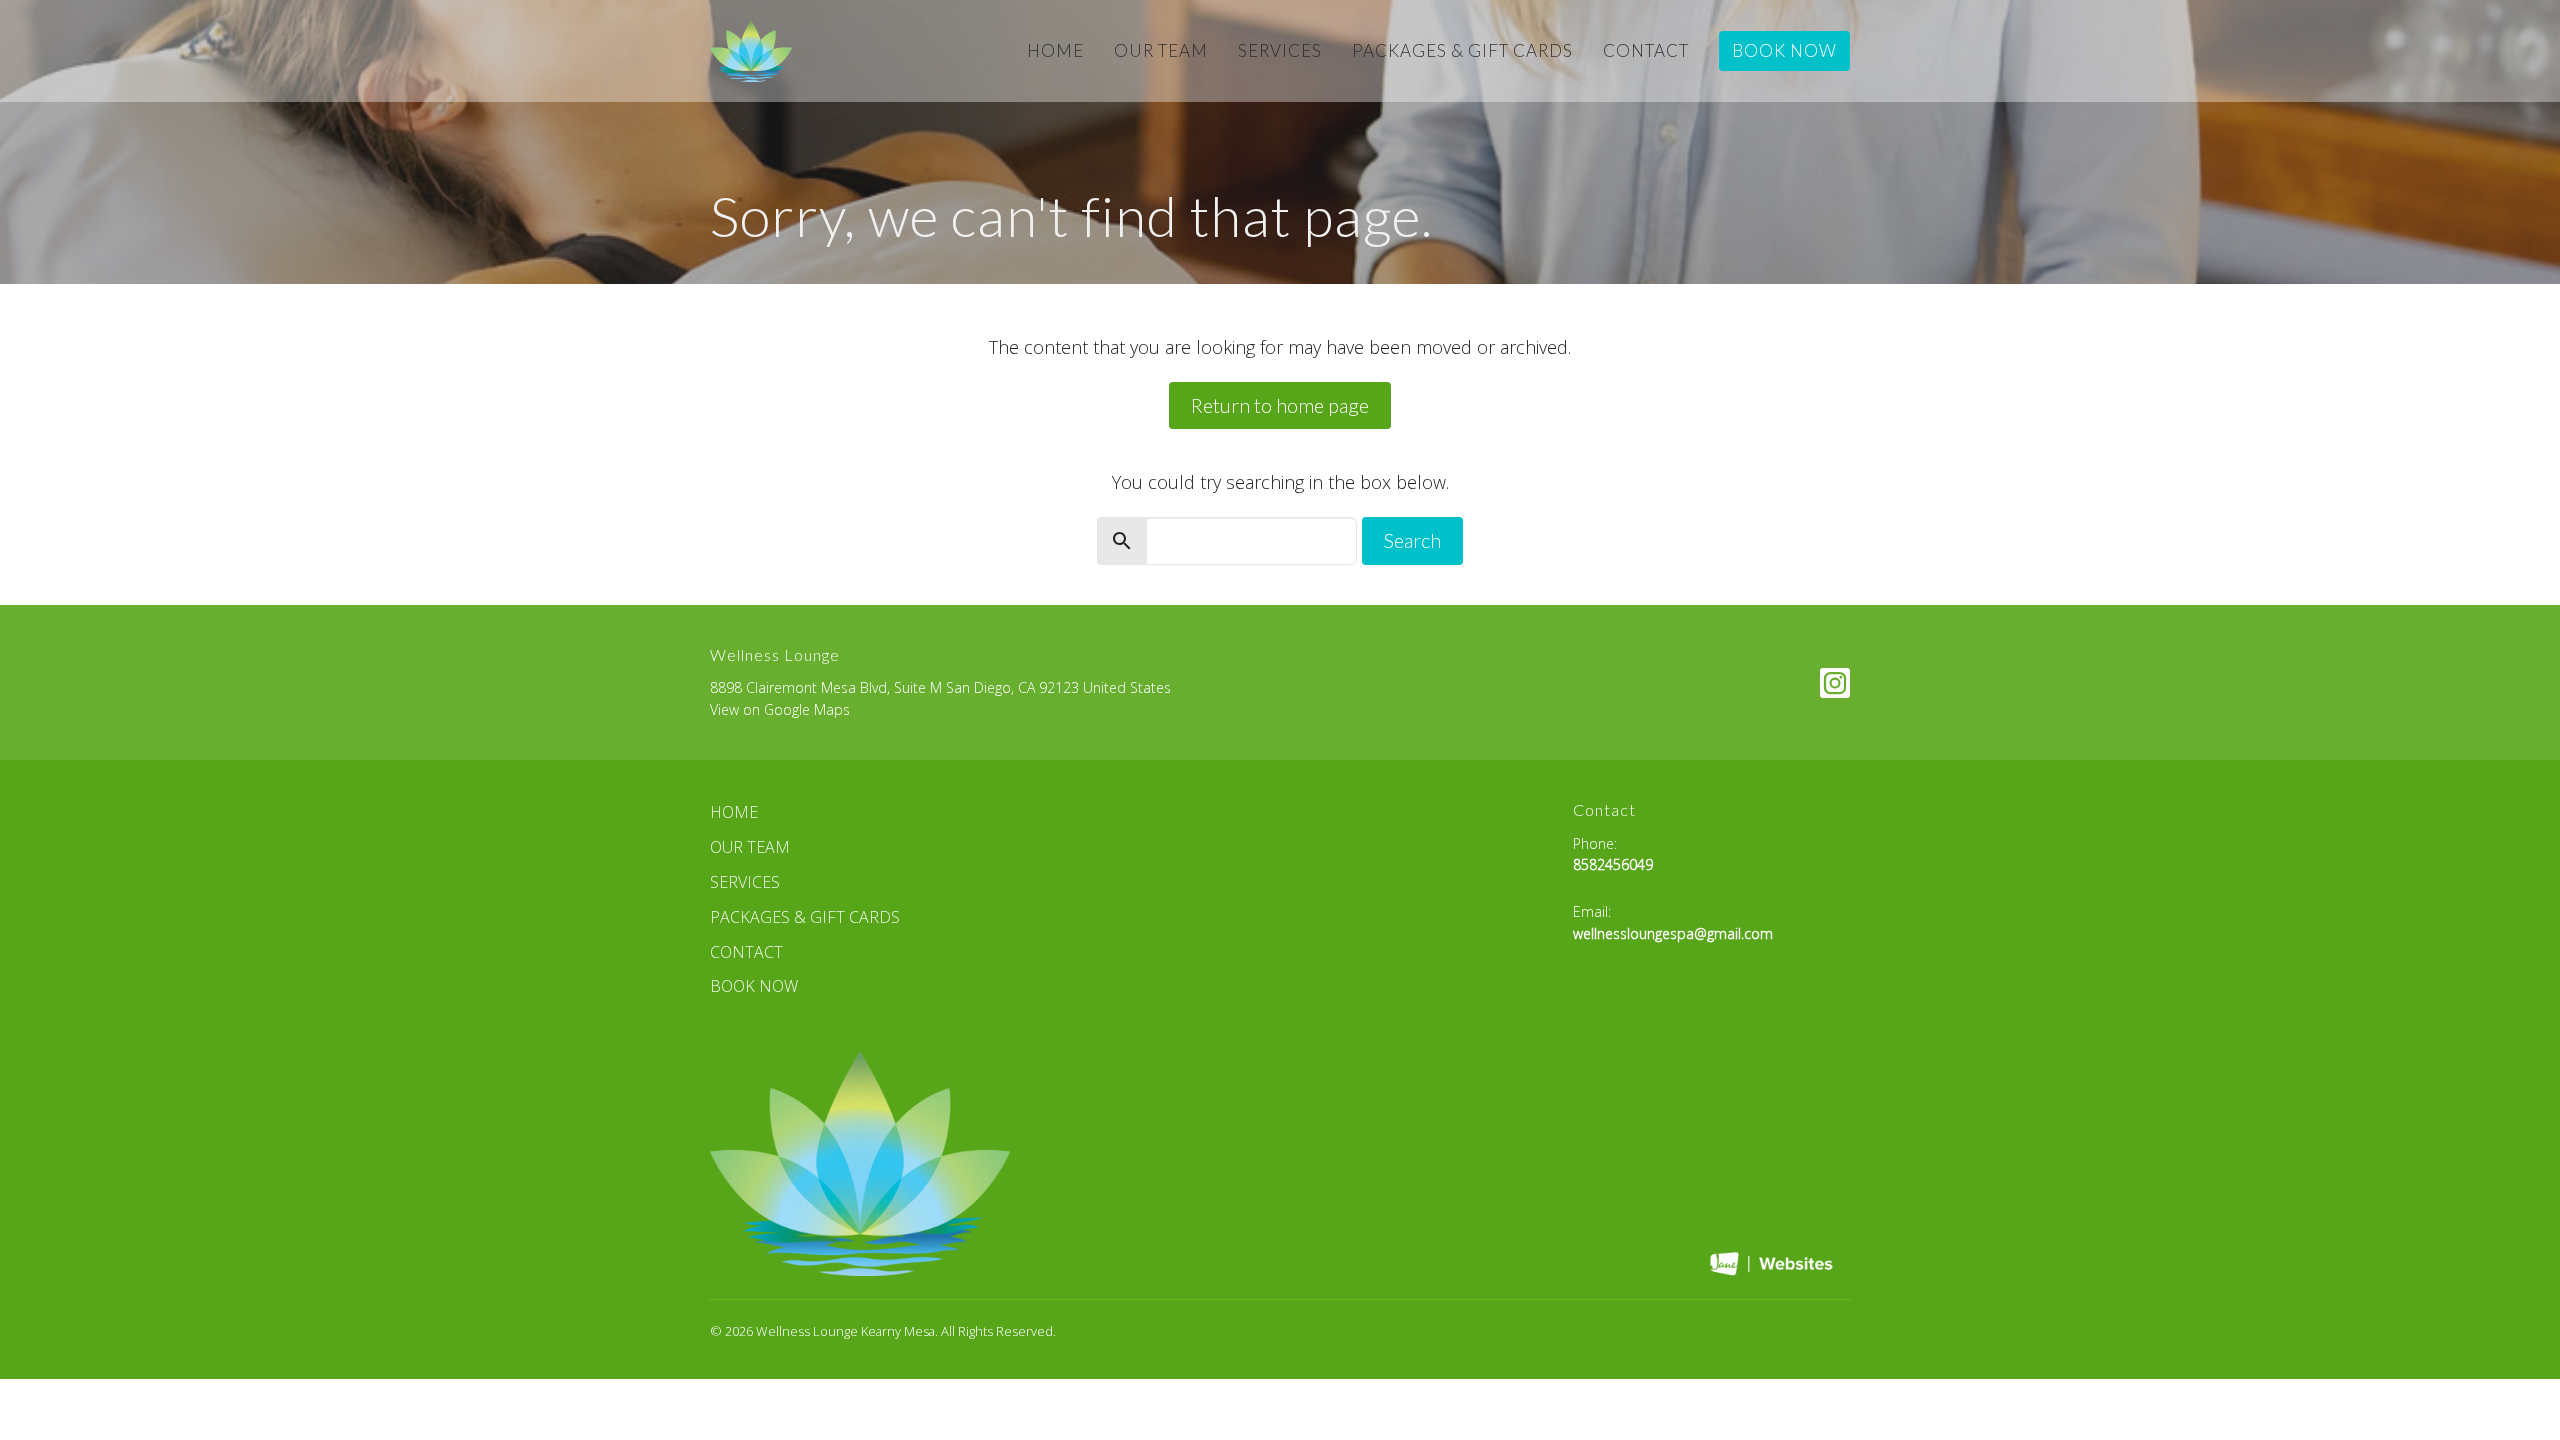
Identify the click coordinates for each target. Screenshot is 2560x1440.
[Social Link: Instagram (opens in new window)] (1835, 683)
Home (1055, 50)
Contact (1646, 50)
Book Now (1784, 50)
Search (1412, 540)
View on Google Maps (780, 709)
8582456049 (1613, 864)
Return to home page (1280, 405)
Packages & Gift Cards (1462, 50)
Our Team (1161, 50)
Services (1280, 50)
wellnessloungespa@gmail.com (1673, 933)
